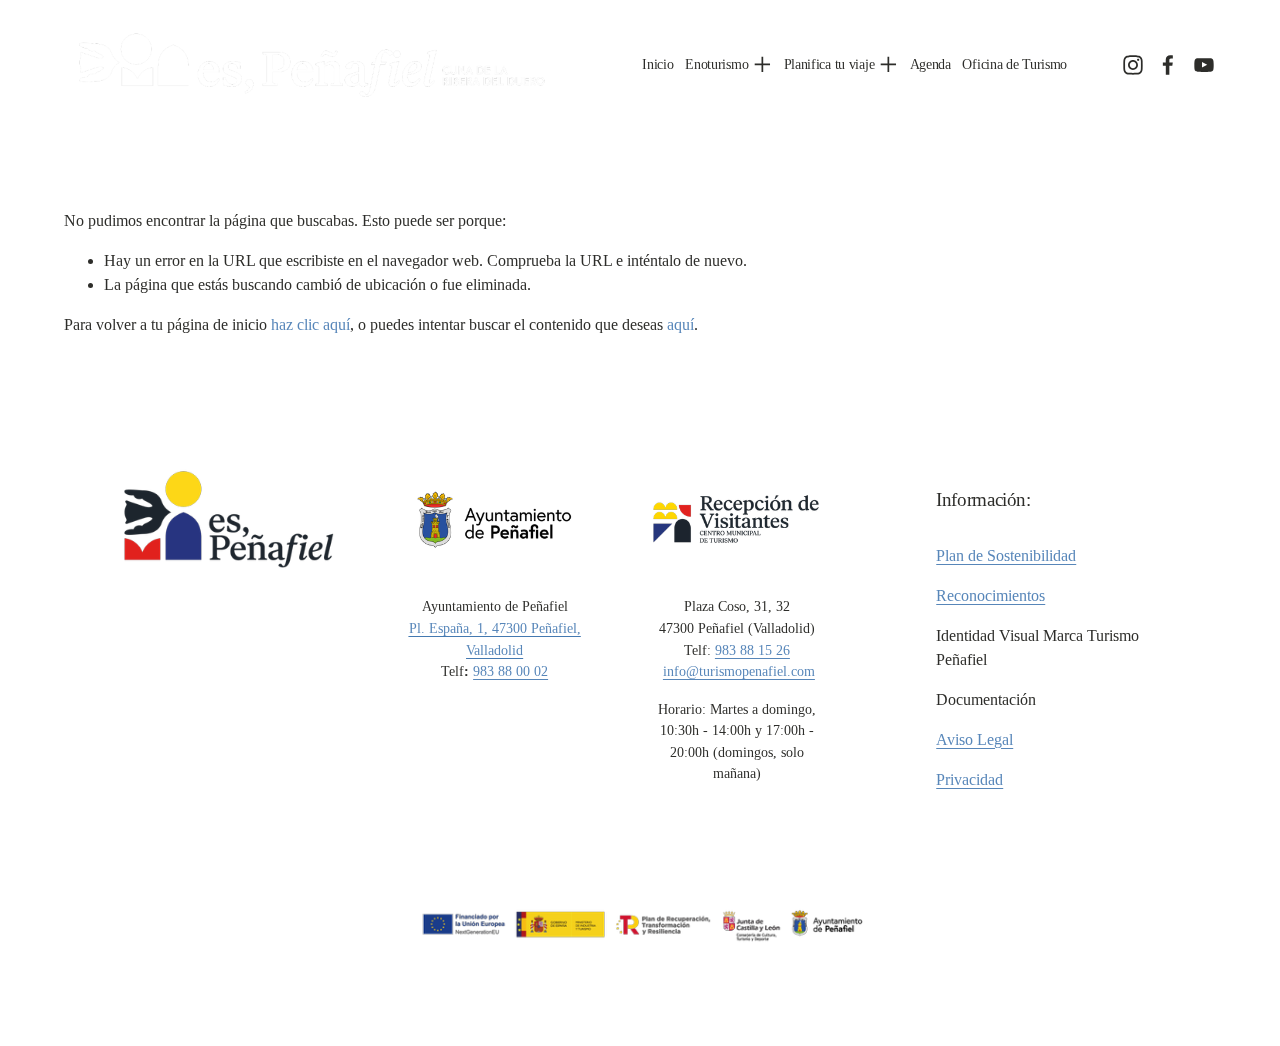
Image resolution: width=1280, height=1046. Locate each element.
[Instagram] (1133, 65)
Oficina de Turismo (1014, 64)
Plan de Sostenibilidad (1006, 555)
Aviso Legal (974, 739)
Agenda (930, 64)
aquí (680, 324)
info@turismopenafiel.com (739, 671)
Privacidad (969, 779)
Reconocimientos (990, 595)
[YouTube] (1204, 65)
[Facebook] (1168, 65)
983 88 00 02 (510, 671)
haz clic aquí (310, 324)
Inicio (657, 64)
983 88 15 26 (752, 650)
